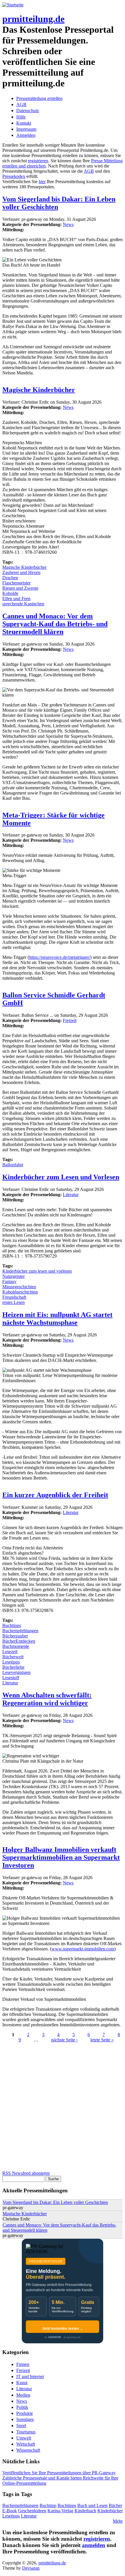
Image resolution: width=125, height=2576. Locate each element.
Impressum (26, 129)
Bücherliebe (13, 1667)
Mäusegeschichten (19, 1287)
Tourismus (26, 2432)
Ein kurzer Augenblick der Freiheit (55, 1495)
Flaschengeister (16, 583)
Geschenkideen (32, 2511)
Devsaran (31, 2568)
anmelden (94, 2545)
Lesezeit (10, 1652)
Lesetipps (11, 1662)
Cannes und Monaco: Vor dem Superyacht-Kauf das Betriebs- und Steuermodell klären (55, 624)
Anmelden (26, 135)
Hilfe (21, 117)
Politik (22, 2407)
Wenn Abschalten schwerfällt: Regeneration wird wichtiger (47, 1699)
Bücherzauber (15, 1636)
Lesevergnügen (16, 1672)
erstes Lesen (14, 1302)
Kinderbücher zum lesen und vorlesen (37, 1271)
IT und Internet (30, 2376)
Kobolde (10, 593)
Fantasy (9, 1281)
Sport (21, 2425)
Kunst (22, 2383)
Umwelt (24, 2438)
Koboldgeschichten (20, 1292)
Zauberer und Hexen (21, 572)
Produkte (25, 2413)
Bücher (115, 2505)
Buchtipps (12, 1625)
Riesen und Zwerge (20, 588)
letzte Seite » (102, 2040)
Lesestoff (11, 1678)
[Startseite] (13, 5)
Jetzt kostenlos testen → (63, 2329)
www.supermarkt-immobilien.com (83, 1949)
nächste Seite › (64, 2040)
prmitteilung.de (33, 19)
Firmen (23, 2364)
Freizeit (70, 1020)
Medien (23, 2395)
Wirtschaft (26, 2444)
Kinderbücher (110, 2511)
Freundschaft (14, 1297)
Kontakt (24, 123)
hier (42, 182)
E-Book (10, 2511)
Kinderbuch (85, 2511)
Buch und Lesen (92, 2505)
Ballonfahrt (13, 1165)
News (68, 224)
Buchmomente (16, 1646)
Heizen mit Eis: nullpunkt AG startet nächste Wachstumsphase (57, 1319)
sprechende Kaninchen (23, 604)
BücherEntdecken (19, 1641)
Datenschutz (28, 111)
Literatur (71, 1195)
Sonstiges (25, 2419)
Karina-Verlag (60, 2511)
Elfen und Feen (16, 599)
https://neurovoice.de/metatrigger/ (60, 957)
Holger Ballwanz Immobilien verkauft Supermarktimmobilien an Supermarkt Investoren (61, 1857)
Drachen (10, 578)
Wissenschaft (28, 2450)
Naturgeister (14, 1276)
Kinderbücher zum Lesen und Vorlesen (61, 1177)
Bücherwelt (13, 1657)
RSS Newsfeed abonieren (26, 2173)
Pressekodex (14, 176)
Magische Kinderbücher (39, 390)
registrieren (38, 161)
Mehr (118, 2521)
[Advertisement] (63, 2108)
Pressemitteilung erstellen (39, 98)
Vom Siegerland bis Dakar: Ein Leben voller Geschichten (55, 2202)
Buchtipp (48, 2505)
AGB (21, 104)
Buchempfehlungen (20, 1631)
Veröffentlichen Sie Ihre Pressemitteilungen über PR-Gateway (59, 2473)
